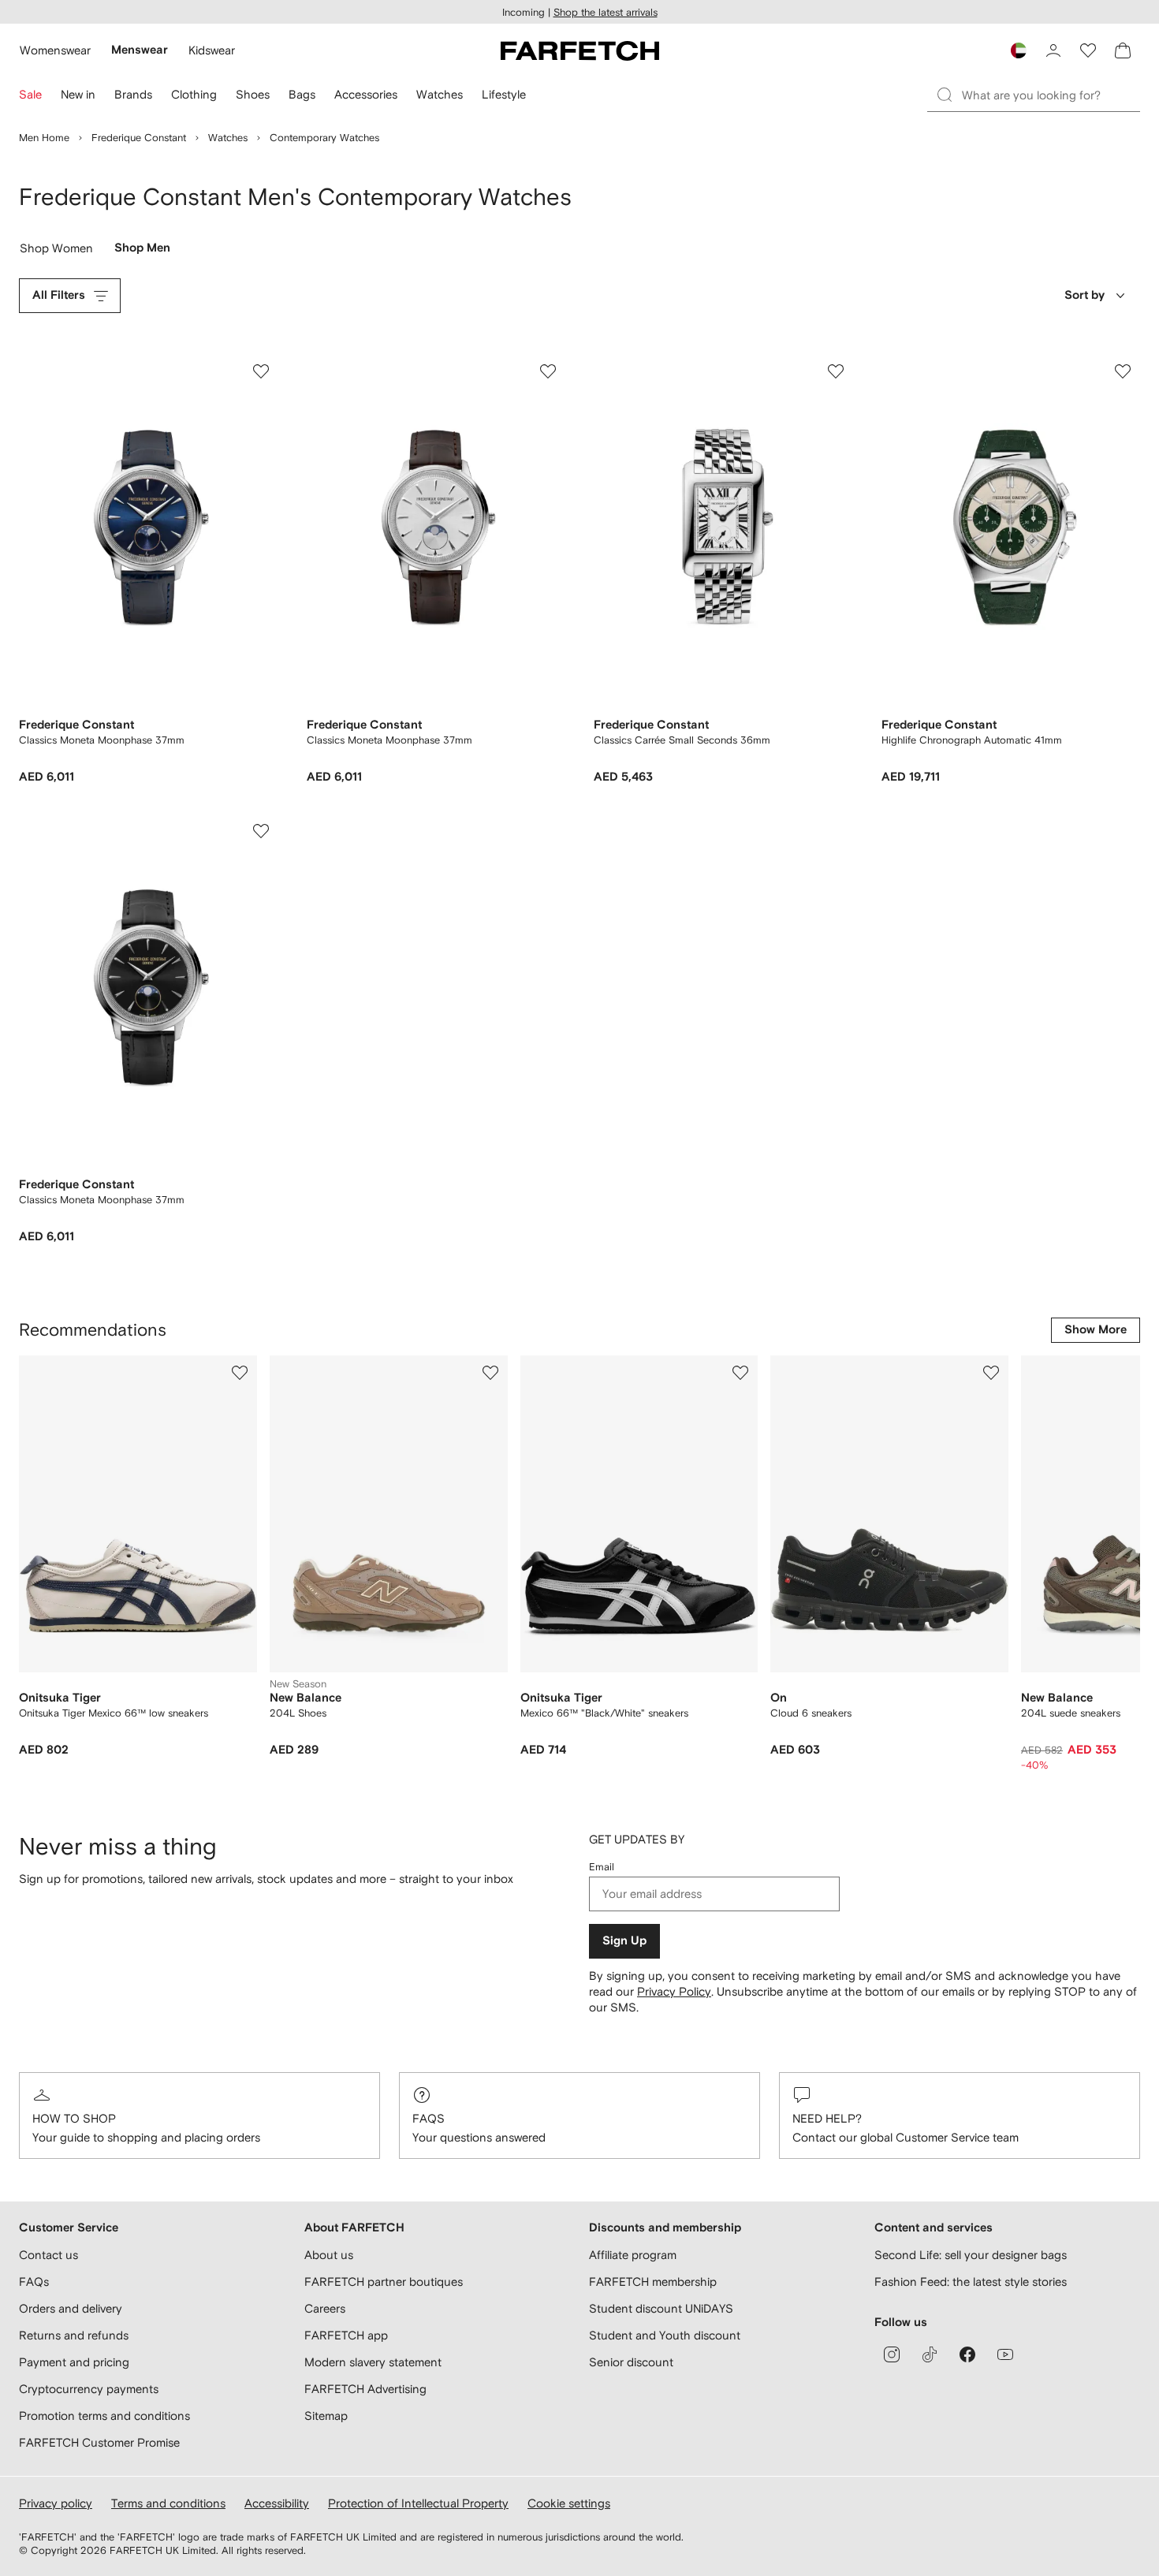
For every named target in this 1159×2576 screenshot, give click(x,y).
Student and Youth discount (665, 2335)
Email (602, 1867)
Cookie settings (569, 2503)
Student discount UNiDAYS (661, 2308)
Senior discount (631, 2362)
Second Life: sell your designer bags (971, 2255)
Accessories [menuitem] (366, 94)
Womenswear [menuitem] (55, 50)
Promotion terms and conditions (104, 2416)
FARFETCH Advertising (365, 2389)
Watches (228, 138)
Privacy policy (56, 2503)
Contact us (48, 2255)
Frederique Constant (139, 138)
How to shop (74, 2118)
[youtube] (1005, 2354)
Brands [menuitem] (133, 94)
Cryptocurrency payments (89, 2389)
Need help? (827, 2118)
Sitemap (326, 2416)
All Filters (59, 295)
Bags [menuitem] (302, 94)
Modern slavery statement (373, 2362)
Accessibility (277, 2503)
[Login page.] (1053, 50)
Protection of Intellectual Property (418, 2503)
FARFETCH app (346, 2335)
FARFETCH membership (653, 2281)
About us (329, 2255)
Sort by (1084, 295)
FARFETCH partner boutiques (384, 2281)
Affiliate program (633, 2255)
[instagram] (892, 2354)
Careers (325, 2308)
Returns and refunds (74, 2335)
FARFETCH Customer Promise (99, 2442)
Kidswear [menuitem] (212, 50)
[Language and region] (1019, 50)
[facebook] (967, 2354)
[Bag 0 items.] (1123, 50)
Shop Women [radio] (57, 252)
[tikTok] (930, 2354)
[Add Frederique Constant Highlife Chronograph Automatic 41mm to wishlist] (1123, 371)
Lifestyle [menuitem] (504, 94)
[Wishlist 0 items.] (1088, 50)
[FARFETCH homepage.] (580, 50)
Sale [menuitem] (30, 94)
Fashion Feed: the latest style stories (971, 2281)
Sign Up (624, 1941)
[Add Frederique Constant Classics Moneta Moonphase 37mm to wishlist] (261, 371)
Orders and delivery (71, 2308)
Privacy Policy (674, 1991)
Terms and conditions (168, 2503)
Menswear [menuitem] (140, 50)
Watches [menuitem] (440, 94)
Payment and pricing (74, 2362)
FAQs (429, 2118)
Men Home (44, 138)
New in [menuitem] (78, 94)
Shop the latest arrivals (606, 12)
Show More (1096, 1330)
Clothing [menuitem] (194, 94)
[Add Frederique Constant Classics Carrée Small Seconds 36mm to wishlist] (836, 371)
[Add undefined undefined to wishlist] (240, 1373)
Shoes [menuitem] (253, 94)
